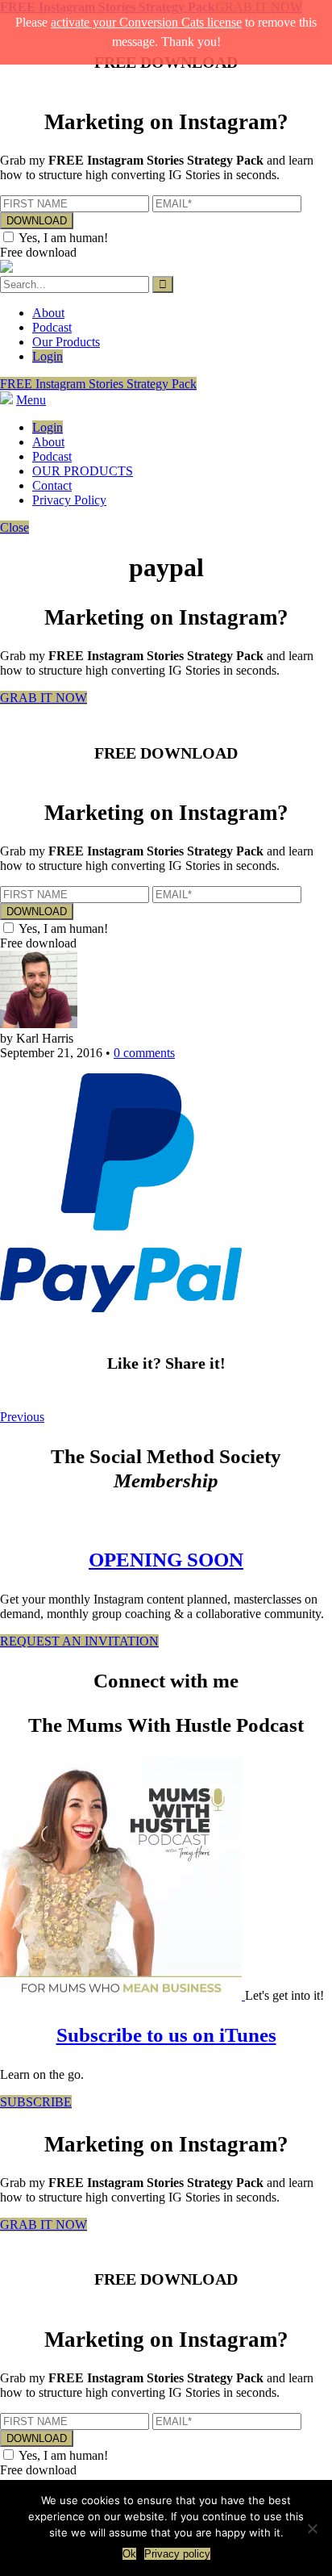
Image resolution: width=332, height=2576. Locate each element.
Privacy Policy (69, 500)
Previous (22, 1417)
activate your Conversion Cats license (146, 22)
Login (48, 356)
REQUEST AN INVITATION (79, 1641)
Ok (129, 2554)
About (48, 313)
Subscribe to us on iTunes (166, 2035)
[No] (312, 2528)
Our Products (66, 342)
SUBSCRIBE (36, 2102)
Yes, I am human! (63, 238)
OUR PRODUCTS (83, 471)
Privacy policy (177, 2554)
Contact (52, 485)
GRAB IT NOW (44, 698)
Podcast (52, 327)
